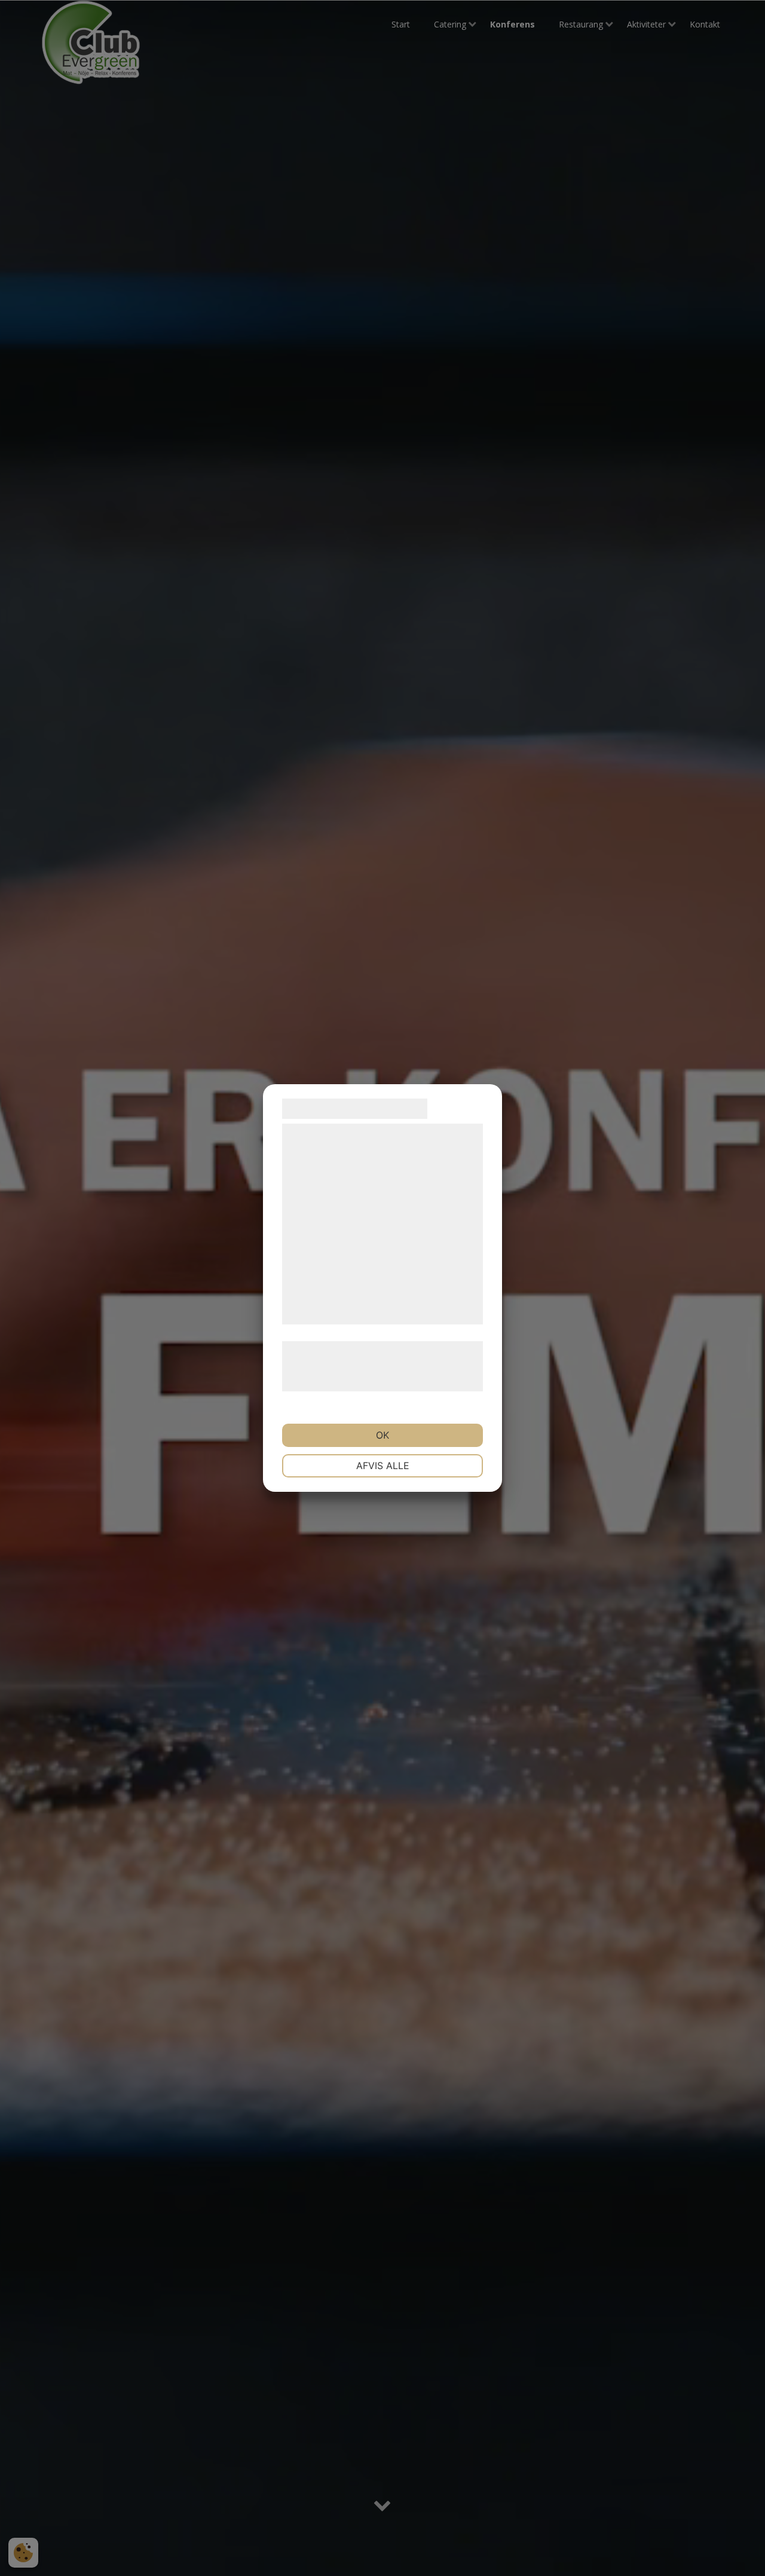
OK (382, 1435)
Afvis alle (383, 1466)
